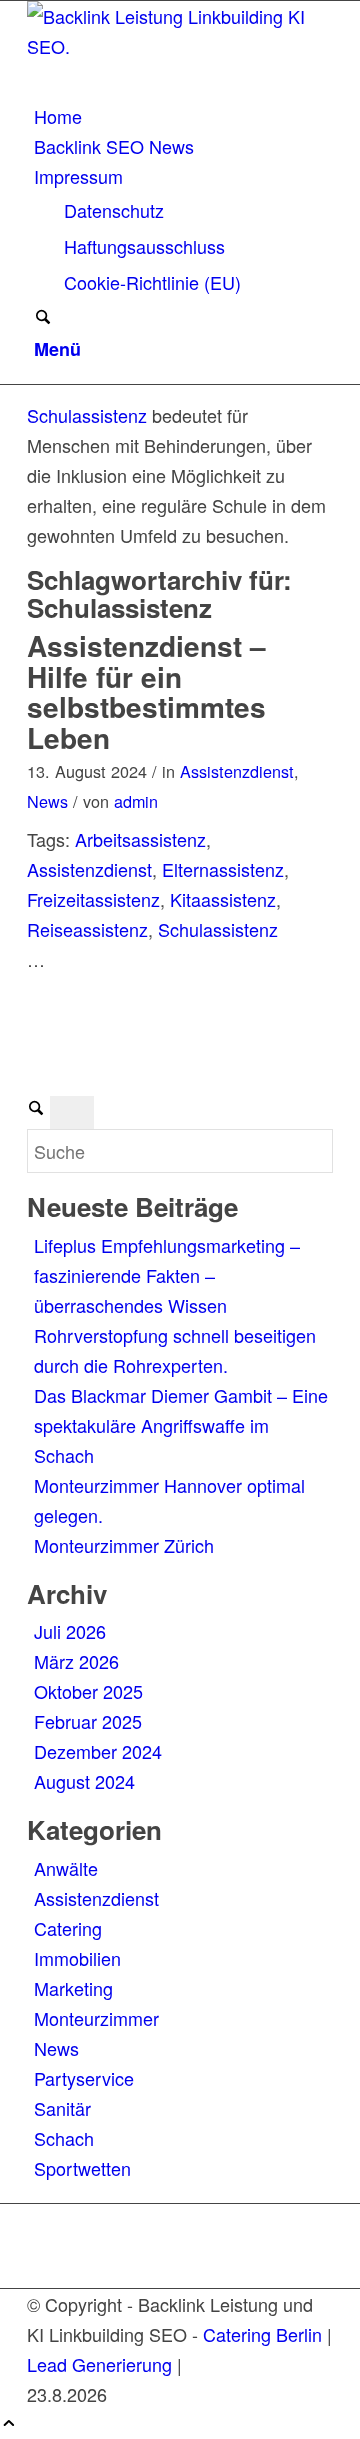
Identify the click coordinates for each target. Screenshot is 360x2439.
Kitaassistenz (223, 899)
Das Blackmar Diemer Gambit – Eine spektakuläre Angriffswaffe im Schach (181, 1425)
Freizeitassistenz (93, 899)
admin (136, 801)
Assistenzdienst (237, 771)
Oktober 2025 (88, 1691)
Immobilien (77, 1958)
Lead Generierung (99, 2364)
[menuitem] (183, 116)
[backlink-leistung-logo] (177, 46)
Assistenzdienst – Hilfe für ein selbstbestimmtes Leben (146, 691)
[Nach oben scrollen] (9, 2424)
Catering (68, 1928)
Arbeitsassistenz (140, 839)
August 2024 (84, 1781)
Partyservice (84, 2078)
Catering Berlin (262, 2334)
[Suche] (43, 318)
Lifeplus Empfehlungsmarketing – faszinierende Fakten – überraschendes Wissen (167, 1275)
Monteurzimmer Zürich (124, 1545)
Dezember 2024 (98, 1751)
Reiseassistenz (87, 929)
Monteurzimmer (96, 2018)
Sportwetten (82, 2168)
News (47, 801)
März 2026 (76, 1661)
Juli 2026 (70, 1631)
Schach (64, 2138)
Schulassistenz (87, 415)
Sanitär (62, 2108)
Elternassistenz (223, 869)
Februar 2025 (88, 1721)
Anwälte (66, 1868)
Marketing (73, 1988)
